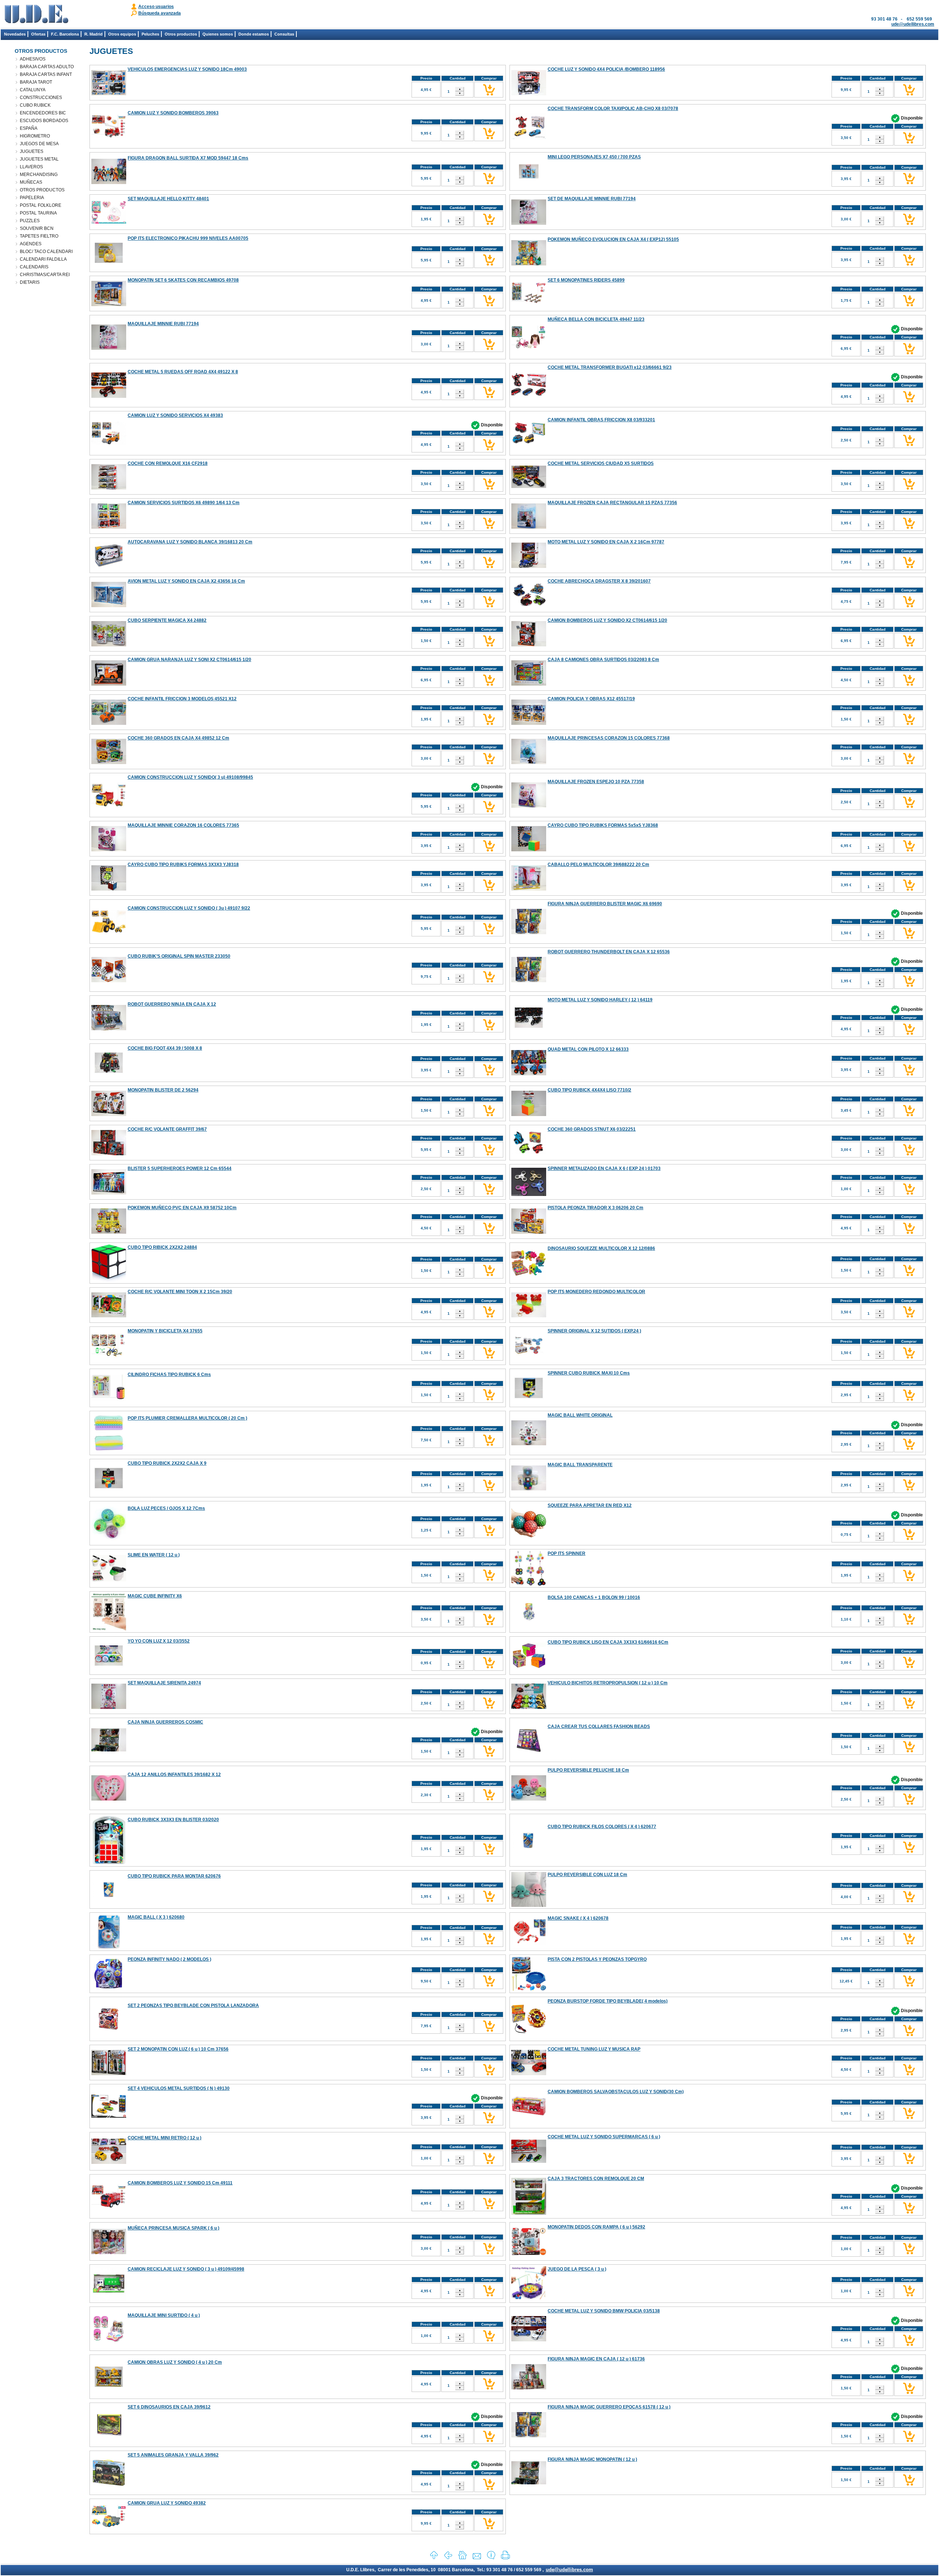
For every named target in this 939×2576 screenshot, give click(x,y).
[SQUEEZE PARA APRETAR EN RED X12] (529, 1536)
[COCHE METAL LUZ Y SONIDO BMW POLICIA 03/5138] (529, 2340)
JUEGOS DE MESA (39, 144)
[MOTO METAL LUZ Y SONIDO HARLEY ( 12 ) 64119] (529, 1034)
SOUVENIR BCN (37, 228)
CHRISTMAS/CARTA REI (45, 275)
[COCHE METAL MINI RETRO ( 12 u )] (109, 2162)
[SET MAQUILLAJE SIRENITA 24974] (109, 1707)
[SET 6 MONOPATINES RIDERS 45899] (529, 304)
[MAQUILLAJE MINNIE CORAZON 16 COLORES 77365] (109, 850)
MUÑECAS (31, 182)
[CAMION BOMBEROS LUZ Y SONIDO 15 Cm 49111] (109, 2206)
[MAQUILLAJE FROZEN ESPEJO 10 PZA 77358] (529, 806)
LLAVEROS (31, 167)
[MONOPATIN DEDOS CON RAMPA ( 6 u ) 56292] (529, 2257)
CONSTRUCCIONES (41, 98)
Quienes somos (218, 34)
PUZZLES (30, 221)
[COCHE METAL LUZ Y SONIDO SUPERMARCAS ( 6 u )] (529, 2167)
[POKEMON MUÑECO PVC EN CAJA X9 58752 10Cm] (109, 1232)
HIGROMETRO (35, 136)
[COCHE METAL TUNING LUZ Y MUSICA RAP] (529, 2074)
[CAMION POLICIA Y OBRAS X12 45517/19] (529, 723)
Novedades (15, 34)
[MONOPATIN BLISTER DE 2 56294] (109, 1115)
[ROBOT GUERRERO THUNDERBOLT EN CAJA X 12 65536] (529, 981)
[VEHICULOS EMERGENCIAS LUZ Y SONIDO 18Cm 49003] (109, 94)
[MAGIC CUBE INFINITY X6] (109, 1629)
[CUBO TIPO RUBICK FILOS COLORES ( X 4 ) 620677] (529, 1847)
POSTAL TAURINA (38, 213)
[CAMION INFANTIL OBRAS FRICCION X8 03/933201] (529, 443)
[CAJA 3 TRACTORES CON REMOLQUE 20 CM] (529, 2213)
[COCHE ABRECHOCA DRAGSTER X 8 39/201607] (529, 605)
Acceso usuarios (156, 7)
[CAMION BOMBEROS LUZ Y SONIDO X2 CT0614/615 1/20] (529, 645)
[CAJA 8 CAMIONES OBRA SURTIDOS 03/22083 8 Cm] (529, 684)
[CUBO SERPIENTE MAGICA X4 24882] (109, 645)
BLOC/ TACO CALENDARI (46, 252)
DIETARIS (30, 282)
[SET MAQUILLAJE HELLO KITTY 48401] (109, 222)
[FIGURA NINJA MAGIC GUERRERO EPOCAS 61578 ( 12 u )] (529, 2436)
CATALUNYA (33, 90)
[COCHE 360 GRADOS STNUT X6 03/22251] (529, 1153)
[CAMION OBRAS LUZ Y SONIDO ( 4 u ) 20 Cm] (109, 2393)
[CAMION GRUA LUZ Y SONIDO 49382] (109, 2527)
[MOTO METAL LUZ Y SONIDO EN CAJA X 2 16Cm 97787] (529, 566)
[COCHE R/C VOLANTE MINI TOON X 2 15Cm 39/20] (109, 1316)
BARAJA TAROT (36, 82)
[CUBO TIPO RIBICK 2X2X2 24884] (109, 1280)
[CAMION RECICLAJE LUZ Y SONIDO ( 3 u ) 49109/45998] (109, 2300)
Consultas (284, 34)
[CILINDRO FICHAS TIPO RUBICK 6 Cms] (109, 1399)
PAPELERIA (32, 198)
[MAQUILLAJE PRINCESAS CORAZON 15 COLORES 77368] (529, 763)
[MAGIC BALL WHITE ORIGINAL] (529, 1444)
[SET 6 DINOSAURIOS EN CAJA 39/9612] (109, 2435)
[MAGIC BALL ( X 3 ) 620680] (109, 1948)
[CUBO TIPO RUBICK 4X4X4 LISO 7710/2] (529, 1115)
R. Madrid (94, 34)
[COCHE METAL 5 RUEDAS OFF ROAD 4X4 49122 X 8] (109, 396)
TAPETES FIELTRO (39, 236)
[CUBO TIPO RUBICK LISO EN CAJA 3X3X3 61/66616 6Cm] (529, 1667)
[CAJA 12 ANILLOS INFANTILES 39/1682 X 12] (109, 1799)
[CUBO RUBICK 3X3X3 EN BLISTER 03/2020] (109, 1863)
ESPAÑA (29, 128)
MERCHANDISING (39, 175)
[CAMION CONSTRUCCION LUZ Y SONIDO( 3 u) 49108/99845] (109, 811)
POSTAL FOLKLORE (41, 205)
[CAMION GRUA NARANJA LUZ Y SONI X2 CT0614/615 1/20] (109, 684)
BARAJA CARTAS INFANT (46, 74)
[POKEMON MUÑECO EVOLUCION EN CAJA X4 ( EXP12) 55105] (529, 264)
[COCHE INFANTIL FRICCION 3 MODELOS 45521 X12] (109, 723)
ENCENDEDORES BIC (43, 113)
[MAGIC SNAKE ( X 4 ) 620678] (529, 1943)
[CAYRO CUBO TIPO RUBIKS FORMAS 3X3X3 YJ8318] (109, 889)
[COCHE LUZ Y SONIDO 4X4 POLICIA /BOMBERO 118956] (529, 94)
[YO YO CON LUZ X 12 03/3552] (109, 1672)
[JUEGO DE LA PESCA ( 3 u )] (529, 2300)
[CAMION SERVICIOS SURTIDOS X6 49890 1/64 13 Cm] (109, 527)
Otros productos (181, 34)
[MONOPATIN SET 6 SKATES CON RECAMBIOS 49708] (109, 305)
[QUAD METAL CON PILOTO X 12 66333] (529, 1074)
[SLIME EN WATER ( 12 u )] (109, 1580)
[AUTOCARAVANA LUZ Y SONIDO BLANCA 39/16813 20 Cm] (109, 567)
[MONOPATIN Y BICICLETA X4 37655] (109, 1362)
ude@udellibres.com (913, 24)
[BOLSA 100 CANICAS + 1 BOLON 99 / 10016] (529, 1628)
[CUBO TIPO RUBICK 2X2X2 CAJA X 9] (109, 1494)
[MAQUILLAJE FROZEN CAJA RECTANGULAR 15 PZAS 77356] (529, 527)
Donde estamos (254, 34)
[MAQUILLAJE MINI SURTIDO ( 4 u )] (109, 2340)
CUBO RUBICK (35, 105)
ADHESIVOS (33, 59)
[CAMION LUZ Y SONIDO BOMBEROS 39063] (109, 136)
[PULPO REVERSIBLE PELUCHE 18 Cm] (529, 1799)
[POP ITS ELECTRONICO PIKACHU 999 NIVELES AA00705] (109, 269)
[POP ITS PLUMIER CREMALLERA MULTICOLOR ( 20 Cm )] (109, 1449)
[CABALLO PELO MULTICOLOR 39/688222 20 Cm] (529, 889)
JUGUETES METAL (39, 159)
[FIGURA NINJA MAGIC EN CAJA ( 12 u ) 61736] (529, 2388)
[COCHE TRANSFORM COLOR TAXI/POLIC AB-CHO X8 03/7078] (529, 138)
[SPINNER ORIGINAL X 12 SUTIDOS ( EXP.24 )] (529, 1362)
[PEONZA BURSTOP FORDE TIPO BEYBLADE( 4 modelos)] (529, 2032)
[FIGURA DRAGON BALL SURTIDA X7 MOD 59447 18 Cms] (109, 183)
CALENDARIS (34, 267)
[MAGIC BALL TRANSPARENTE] (529, 1489)
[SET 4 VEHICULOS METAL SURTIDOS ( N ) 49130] (109, 2116)
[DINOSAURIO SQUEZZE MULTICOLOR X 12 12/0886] (529, 1279)
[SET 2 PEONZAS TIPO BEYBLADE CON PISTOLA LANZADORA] (109, 2029)
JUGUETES (32, 151)
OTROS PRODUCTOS (42, 190)
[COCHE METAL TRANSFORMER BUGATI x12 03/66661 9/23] (529, 396)
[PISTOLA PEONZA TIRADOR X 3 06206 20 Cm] (529, 1232)
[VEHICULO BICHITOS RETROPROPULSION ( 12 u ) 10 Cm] (529, 1707)
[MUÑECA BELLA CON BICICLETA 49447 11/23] (529, 347)
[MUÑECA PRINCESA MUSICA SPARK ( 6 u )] (109, 2253)
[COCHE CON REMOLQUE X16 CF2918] (109, 488)
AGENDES (31, 244)
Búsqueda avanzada (160, 13)
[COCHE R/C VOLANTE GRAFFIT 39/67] (109, 1154)
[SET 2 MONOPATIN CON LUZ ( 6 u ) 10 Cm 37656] (109, 2074)
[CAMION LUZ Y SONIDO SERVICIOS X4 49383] (109, 443)
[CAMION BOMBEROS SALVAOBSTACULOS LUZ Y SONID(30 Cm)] (529, 2122)
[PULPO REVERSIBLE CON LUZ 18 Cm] (529, 1905)
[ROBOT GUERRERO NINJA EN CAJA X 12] (109, 1029)
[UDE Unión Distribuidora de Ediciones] (36, 22)
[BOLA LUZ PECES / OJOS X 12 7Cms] (109, 1539)
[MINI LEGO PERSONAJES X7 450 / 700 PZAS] (529, 187)
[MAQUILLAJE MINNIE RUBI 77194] (109, 348)
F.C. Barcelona (65, 34)
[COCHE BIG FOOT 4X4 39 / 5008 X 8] (109, 1079)
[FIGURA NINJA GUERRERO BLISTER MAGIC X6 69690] (529, 933)
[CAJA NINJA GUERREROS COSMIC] (109, 1750)
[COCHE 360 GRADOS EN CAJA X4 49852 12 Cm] (109, 763)
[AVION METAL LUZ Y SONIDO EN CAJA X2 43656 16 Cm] (109, 606)
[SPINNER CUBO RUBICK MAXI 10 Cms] (529, 1404)
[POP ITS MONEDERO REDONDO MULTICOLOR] (529, 1316)
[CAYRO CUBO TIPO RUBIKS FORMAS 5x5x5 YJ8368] (529, 850)
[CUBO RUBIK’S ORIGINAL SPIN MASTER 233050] (109, 981)
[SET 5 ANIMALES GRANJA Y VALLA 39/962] (109, 2486)
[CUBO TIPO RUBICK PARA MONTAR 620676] (109, 1897)
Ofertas (38, 34)
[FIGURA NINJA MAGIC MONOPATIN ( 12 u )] (529, 2483)
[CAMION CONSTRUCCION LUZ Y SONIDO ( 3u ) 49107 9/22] (109, 932)
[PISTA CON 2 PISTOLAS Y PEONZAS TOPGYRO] (529, 1990)
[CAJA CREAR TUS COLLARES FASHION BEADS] (529, 1751)
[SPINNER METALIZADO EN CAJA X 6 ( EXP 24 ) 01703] (529, 1195)
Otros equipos (122, 34)
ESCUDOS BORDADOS (44, 121)
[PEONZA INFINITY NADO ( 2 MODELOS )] (109, 1990)
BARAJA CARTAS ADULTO (47, 67)
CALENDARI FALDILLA (43, 259)
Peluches (150, 34)
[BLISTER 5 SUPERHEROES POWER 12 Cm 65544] (109, 1193)
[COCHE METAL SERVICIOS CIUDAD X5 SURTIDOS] (529, 487)
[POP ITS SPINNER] (529, 1584)
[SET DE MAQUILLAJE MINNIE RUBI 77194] (529, 223)
